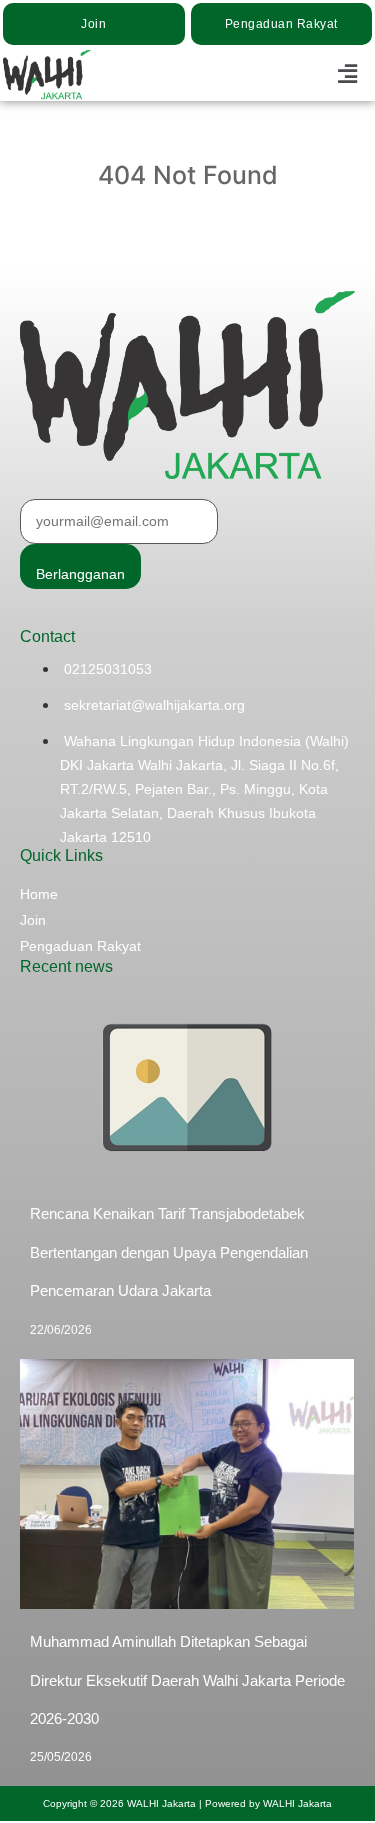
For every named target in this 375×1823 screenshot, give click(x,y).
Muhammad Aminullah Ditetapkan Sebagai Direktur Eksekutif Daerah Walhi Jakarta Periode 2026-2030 (187, 1680)
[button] (348, 74)
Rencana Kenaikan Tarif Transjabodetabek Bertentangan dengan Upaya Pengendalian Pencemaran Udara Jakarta (169, 1252)
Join (33, 920)
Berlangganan (80, 574)
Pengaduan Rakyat (80, 946)
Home (39, 894)
